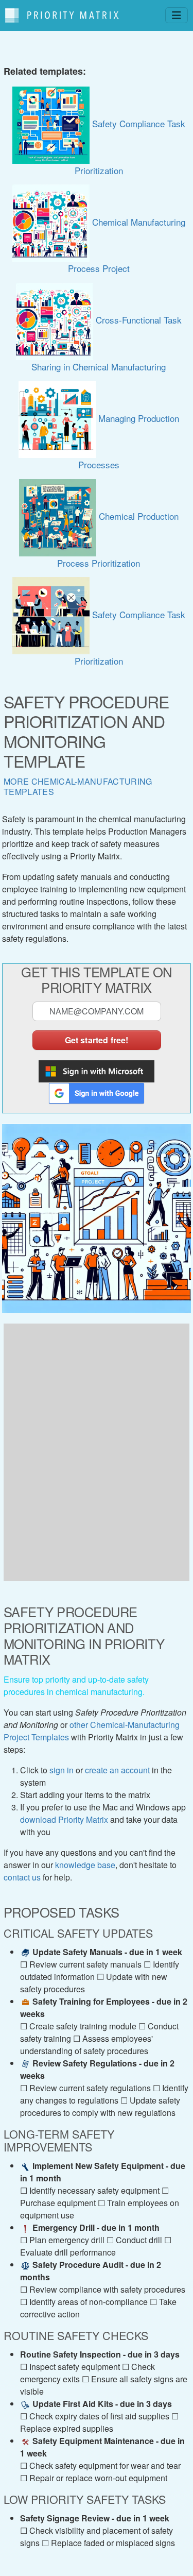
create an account (117, 1770)
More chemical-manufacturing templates (78, 786)
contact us (22, 1877)
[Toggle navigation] (177, 15)
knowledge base (85, 1865)
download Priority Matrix (64, 1819)
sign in (62, 1770)
